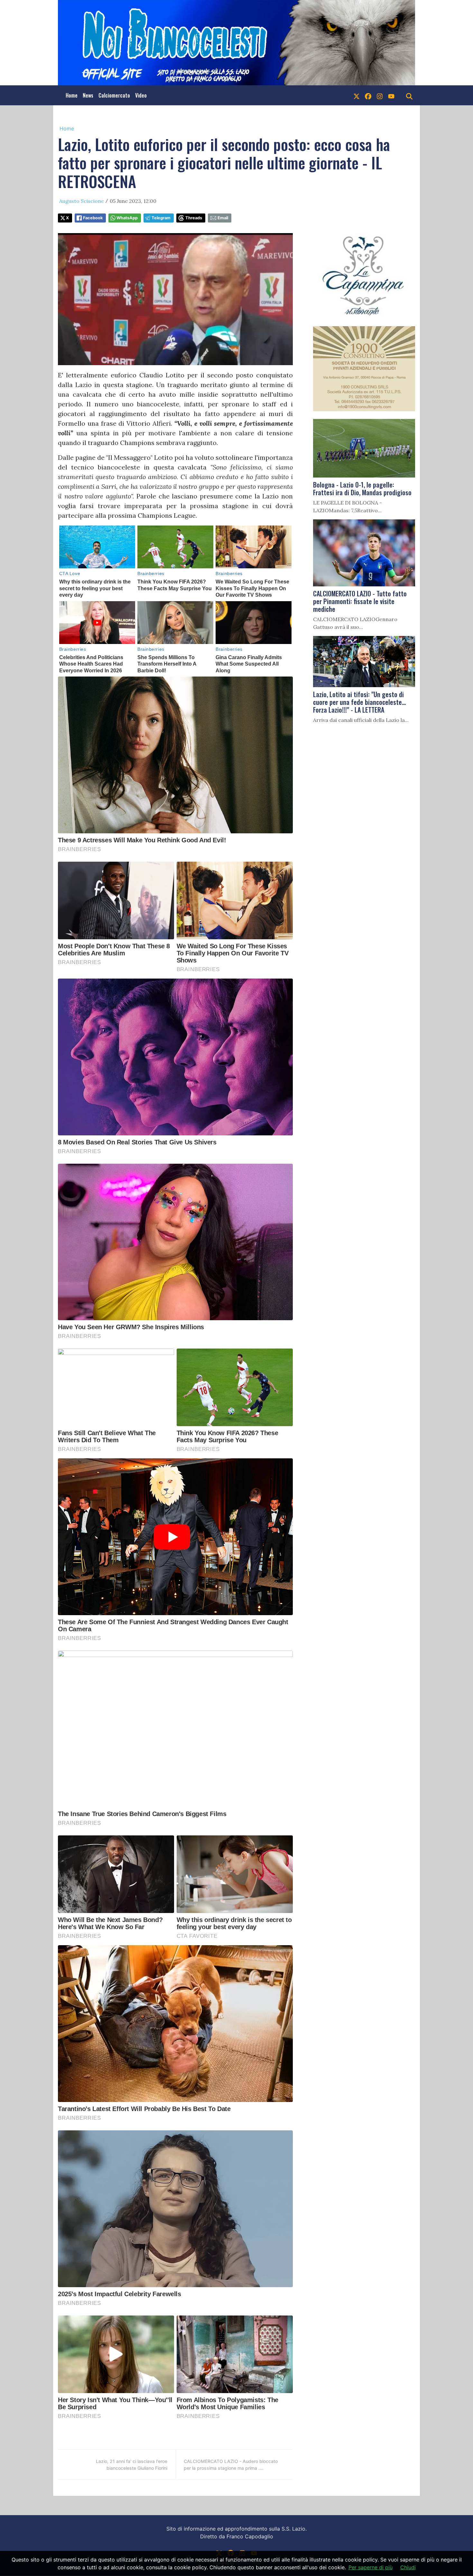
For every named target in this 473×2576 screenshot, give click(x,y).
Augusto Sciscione (82, 201)
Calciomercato (114, 95)
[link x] (357, 95)
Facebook (93, 218)
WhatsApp (127, 218)
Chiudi (408, 2567)
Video (141, 95)
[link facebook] (368, 95)
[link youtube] (391, 95)
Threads (194, 218)
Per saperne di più (371, 2567)
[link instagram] (380, 95)
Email (223, 218)
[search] (409, 95)
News (88, 95)
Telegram (161, 218)
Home (72, 95)
